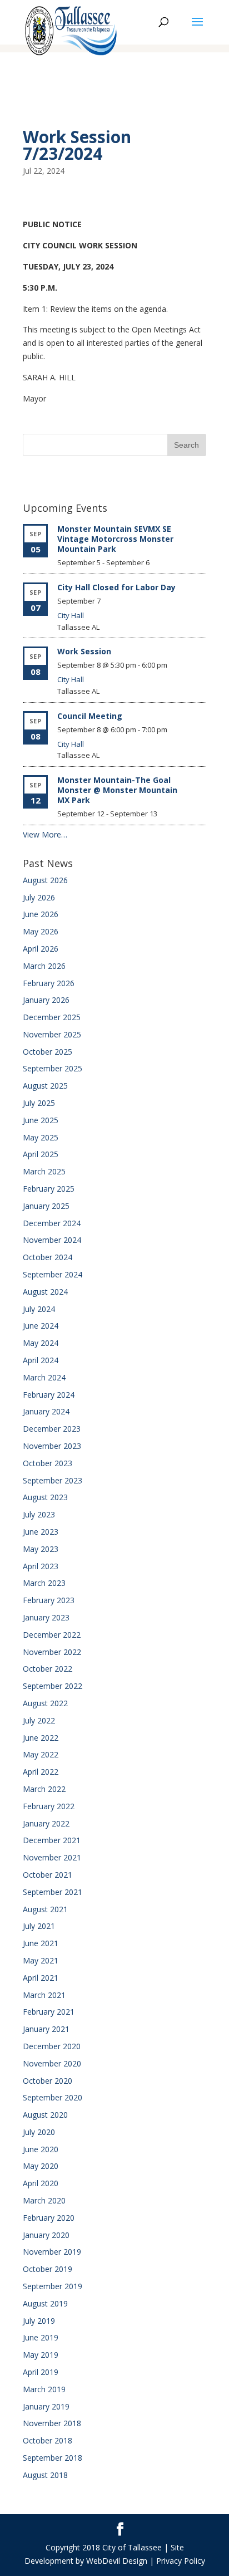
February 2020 (49, 2218)
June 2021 (41, 1943)
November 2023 (52, 1446)
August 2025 (45, 1086)
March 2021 (44, 1995)
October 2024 (48, 1257)
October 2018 (48, 2440)
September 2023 (53, 1480)
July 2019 (39, 2321)
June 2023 (41, 1532)
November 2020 (52, 2063)
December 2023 (52, 1429)
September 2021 (53, 1892)
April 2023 (41, 1566)
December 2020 (52, 2046)
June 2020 (41, 2149)
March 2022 (44, 1789)
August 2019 (45, 2303)
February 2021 (49, 2012)
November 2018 (52, 2423)
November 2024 (52, 1240)
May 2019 (41, 2355)
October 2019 (48, 2269)
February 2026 (49, 983)
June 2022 (41, 1738)
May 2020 (41, 2166)
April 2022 (41, 1772)
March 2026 (44, 966)
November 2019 (52, 2252)
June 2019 (41, 2337)
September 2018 (53, 2458)
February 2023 (49, 1600)
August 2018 (45, 2475)
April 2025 (41, 1154)
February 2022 (49, 1806)
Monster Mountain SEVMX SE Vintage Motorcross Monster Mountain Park (115, 539)
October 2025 (48, 1052)
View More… (45, 834)
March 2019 (44, 2389)
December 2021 (52, 1840)
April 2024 (41, 1360)
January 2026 (46, 1000)
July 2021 (39, 1926)
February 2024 (49, 1395)
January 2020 (46, 2235)
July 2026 (39, 897)
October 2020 (48, 2081)
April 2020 (41, 2183)
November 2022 (52, 1652)
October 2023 (48, 1463)
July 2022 (39, 1720)
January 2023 (46, 1617)
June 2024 (41, 1326)
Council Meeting (90, 716)
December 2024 (52, 1223)
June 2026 (41, 914)
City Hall (71, 615)
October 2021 (48, 1875)
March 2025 (44, 1171)
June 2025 (41, 1120)
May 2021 (41, 1960)
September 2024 (53, 1274)
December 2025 (52, 1017)
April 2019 (41, 2372)
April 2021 (41, 1978)
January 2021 (46, 2029)
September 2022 (53, 1686)
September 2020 (53, 2097)
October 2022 (48, 1669)
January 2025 (46, 1206)
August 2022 (45, 1703)
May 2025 (41, 1137)
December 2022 (52, 1635)
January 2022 (46, 1823)
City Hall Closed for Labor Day (116, 587)
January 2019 (46, 2406)
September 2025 (53, 1068)
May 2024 (41, 1343)
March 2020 (44, 2200)
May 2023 (41, 1549)
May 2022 (41, 1754)
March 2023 (44, 1583)
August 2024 (45, 1292)
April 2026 (41, 949)
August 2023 (45, 1497)
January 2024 (46, 1411)
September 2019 (53, 2286)
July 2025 (39, 1103)
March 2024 (44, 1377)
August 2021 (45, 1909)
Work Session (84, 651)
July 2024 (39, 1309)
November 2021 (52, 1857)
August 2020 (45, 2115)
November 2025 (52, 1034)
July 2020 (39, 2132)
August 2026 (45, 880)
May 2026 (41, 931)
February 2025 (49, 1189)
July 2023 (39, 1514)
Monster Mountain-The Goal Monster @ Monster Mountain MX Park (117, 790)
